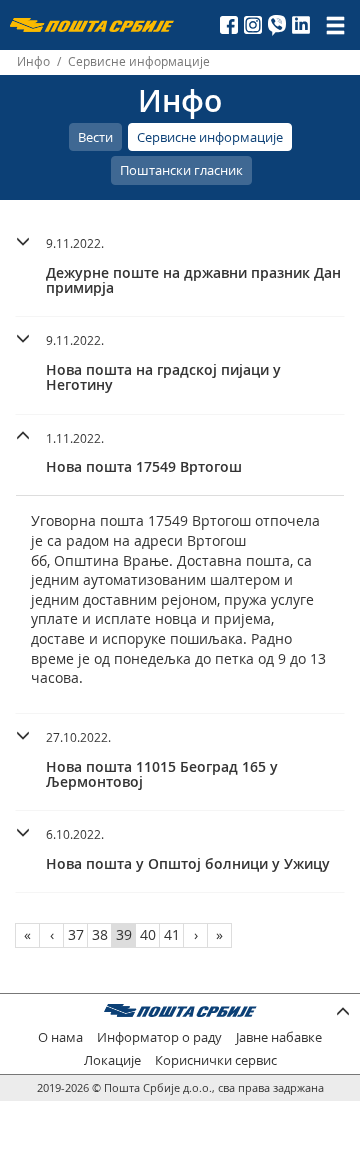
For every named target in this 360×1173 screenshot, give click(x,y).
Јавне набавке (279, 1037)
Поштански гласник (181, 170)
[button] (180, 263)
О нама (60, 1037)
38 (100, 934)
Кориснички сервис (216, 1060)
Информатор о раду (159, 1037)
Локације (112, 1060)
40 (148, 934)
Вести (95, 137)
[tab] (180, 268)
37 (76, 934)
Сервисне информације (210, 137)
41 (172, 934)
